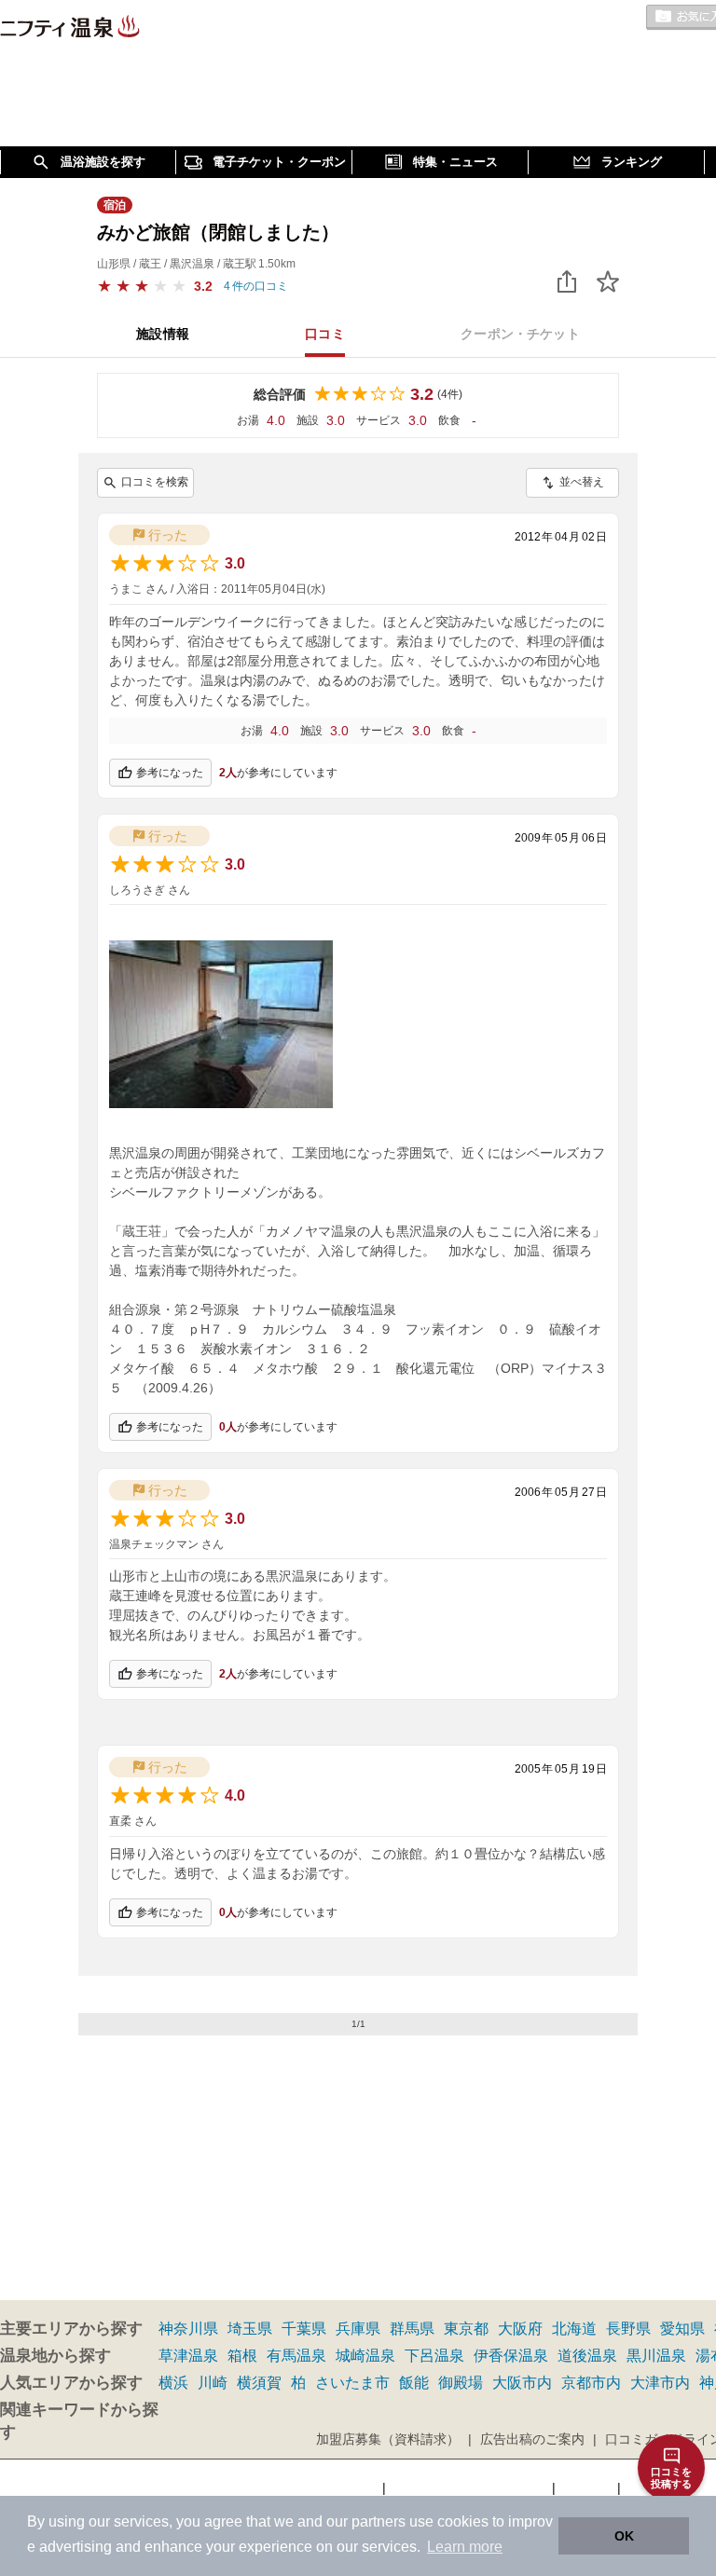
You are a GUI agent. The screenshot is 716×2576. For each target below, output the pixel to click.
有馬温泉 (296, 2356)
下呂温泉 (434, 2356)
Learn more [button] (465, 2547)
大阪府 (520, 2329)
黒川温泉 (656, 2356)
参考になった (170, 773)
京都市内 (591, 2383)
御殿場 (461, 2383)
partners (379, 2521)
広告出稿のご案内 (532, 2439)
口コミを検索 (155, 482)
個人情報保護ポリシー (312, 2488)
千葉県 (304, 2329)
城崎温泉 (365, 2356)
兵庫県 (358, 2329)
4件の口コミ (256, 286)
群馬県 (412, 2329)
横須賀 (259, 2383)
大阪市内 (522, 2383)
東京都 (466, 2329)
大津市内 (660, 2383)
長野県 (628, 2329)
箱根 (242, 2356)
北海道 (574, 2329)
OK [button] (624, 2536)
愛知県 (682, 2329)
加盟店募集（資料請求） (388, 2439)
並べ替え (582, 482)
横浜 (173, 2383)
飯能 (414, 2383)
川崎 (213, 2383)
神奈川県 (188, 2329)
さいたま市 (352, 2383)
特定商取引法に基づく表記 (469, 2488)
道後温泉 (587, 2356)
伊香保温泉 (511, 2356)
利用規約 (586, 2488)
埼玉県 (250, 2329)
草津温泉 (188, 2356)
